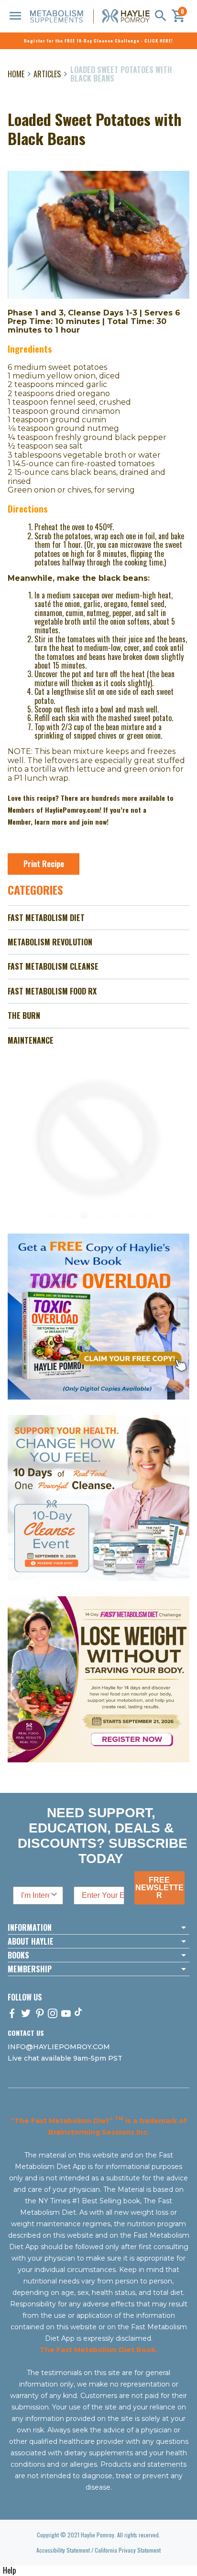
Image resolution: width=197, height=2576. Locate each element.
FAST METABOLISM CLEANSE (53, 966)
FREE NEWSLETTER (159, 1888)
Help (9, 2570)
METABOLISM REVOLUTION (50, 942)
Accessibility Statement (63, 2550)
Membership (30, 1969)
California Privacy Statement (128, 2550)
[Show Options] (54, 1895)
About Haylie (31, 1941)
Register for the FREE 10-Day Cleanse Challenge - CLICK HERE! (98, 41)
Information (30, 1927)
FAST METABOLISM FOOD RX (52, 991)
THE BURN (24, 1016)
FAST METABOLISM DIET (46, 918)
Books (18, 1955)
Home (16, 74)
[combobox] (35, 1895)
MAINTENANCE (31, 1040)
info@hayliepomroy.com (59, 2047)
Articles (47, 74)
